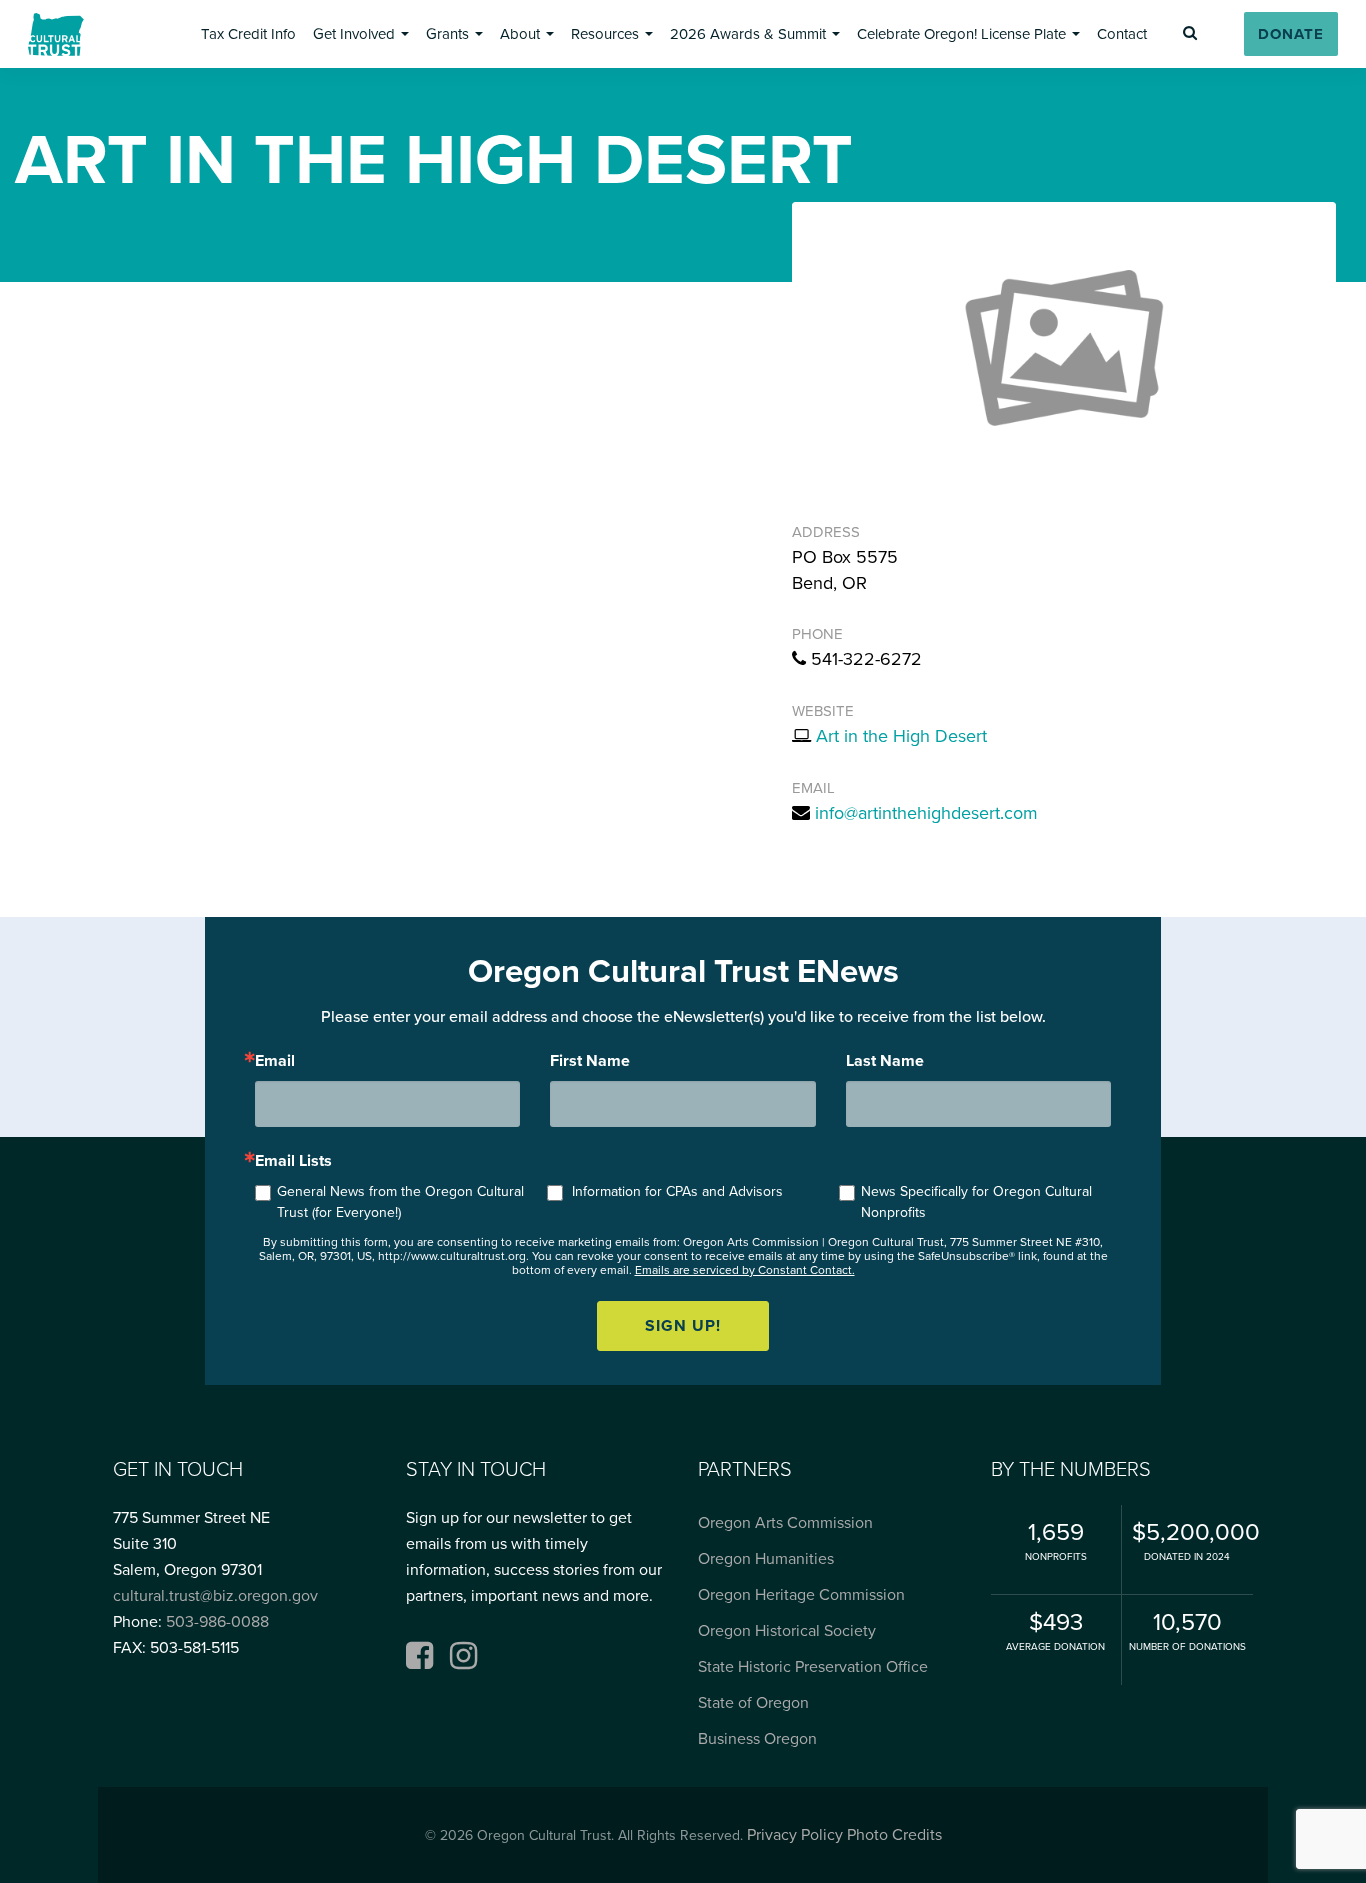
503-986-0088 (217, 1622)
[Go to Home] (56, 34)
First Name (590, 1061)
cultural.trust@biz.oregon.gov (215, 1596)
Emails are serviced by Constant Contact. (745, 1270)
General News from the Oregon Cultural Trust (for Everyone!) (400, 1202)
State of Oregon (753, 1703)
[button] (248, 34)
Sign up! (683, 1326)
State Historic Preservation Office (813, 1667)
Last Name (885, 1061)
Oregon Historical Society (787, 1631)
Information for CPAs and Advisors (677, 1191)
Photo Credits (894, 1835)
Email (275, 1061)
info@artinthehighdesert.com (926, 813)
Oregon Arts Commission (785, 1523)
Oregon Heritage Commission (801, 1595)
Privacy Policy (795, 1835)
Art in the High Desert (901, 736)
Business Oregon (757, 1739)
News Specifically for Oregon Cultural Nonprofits (976, 1202)
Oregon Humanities (766, 1559)
